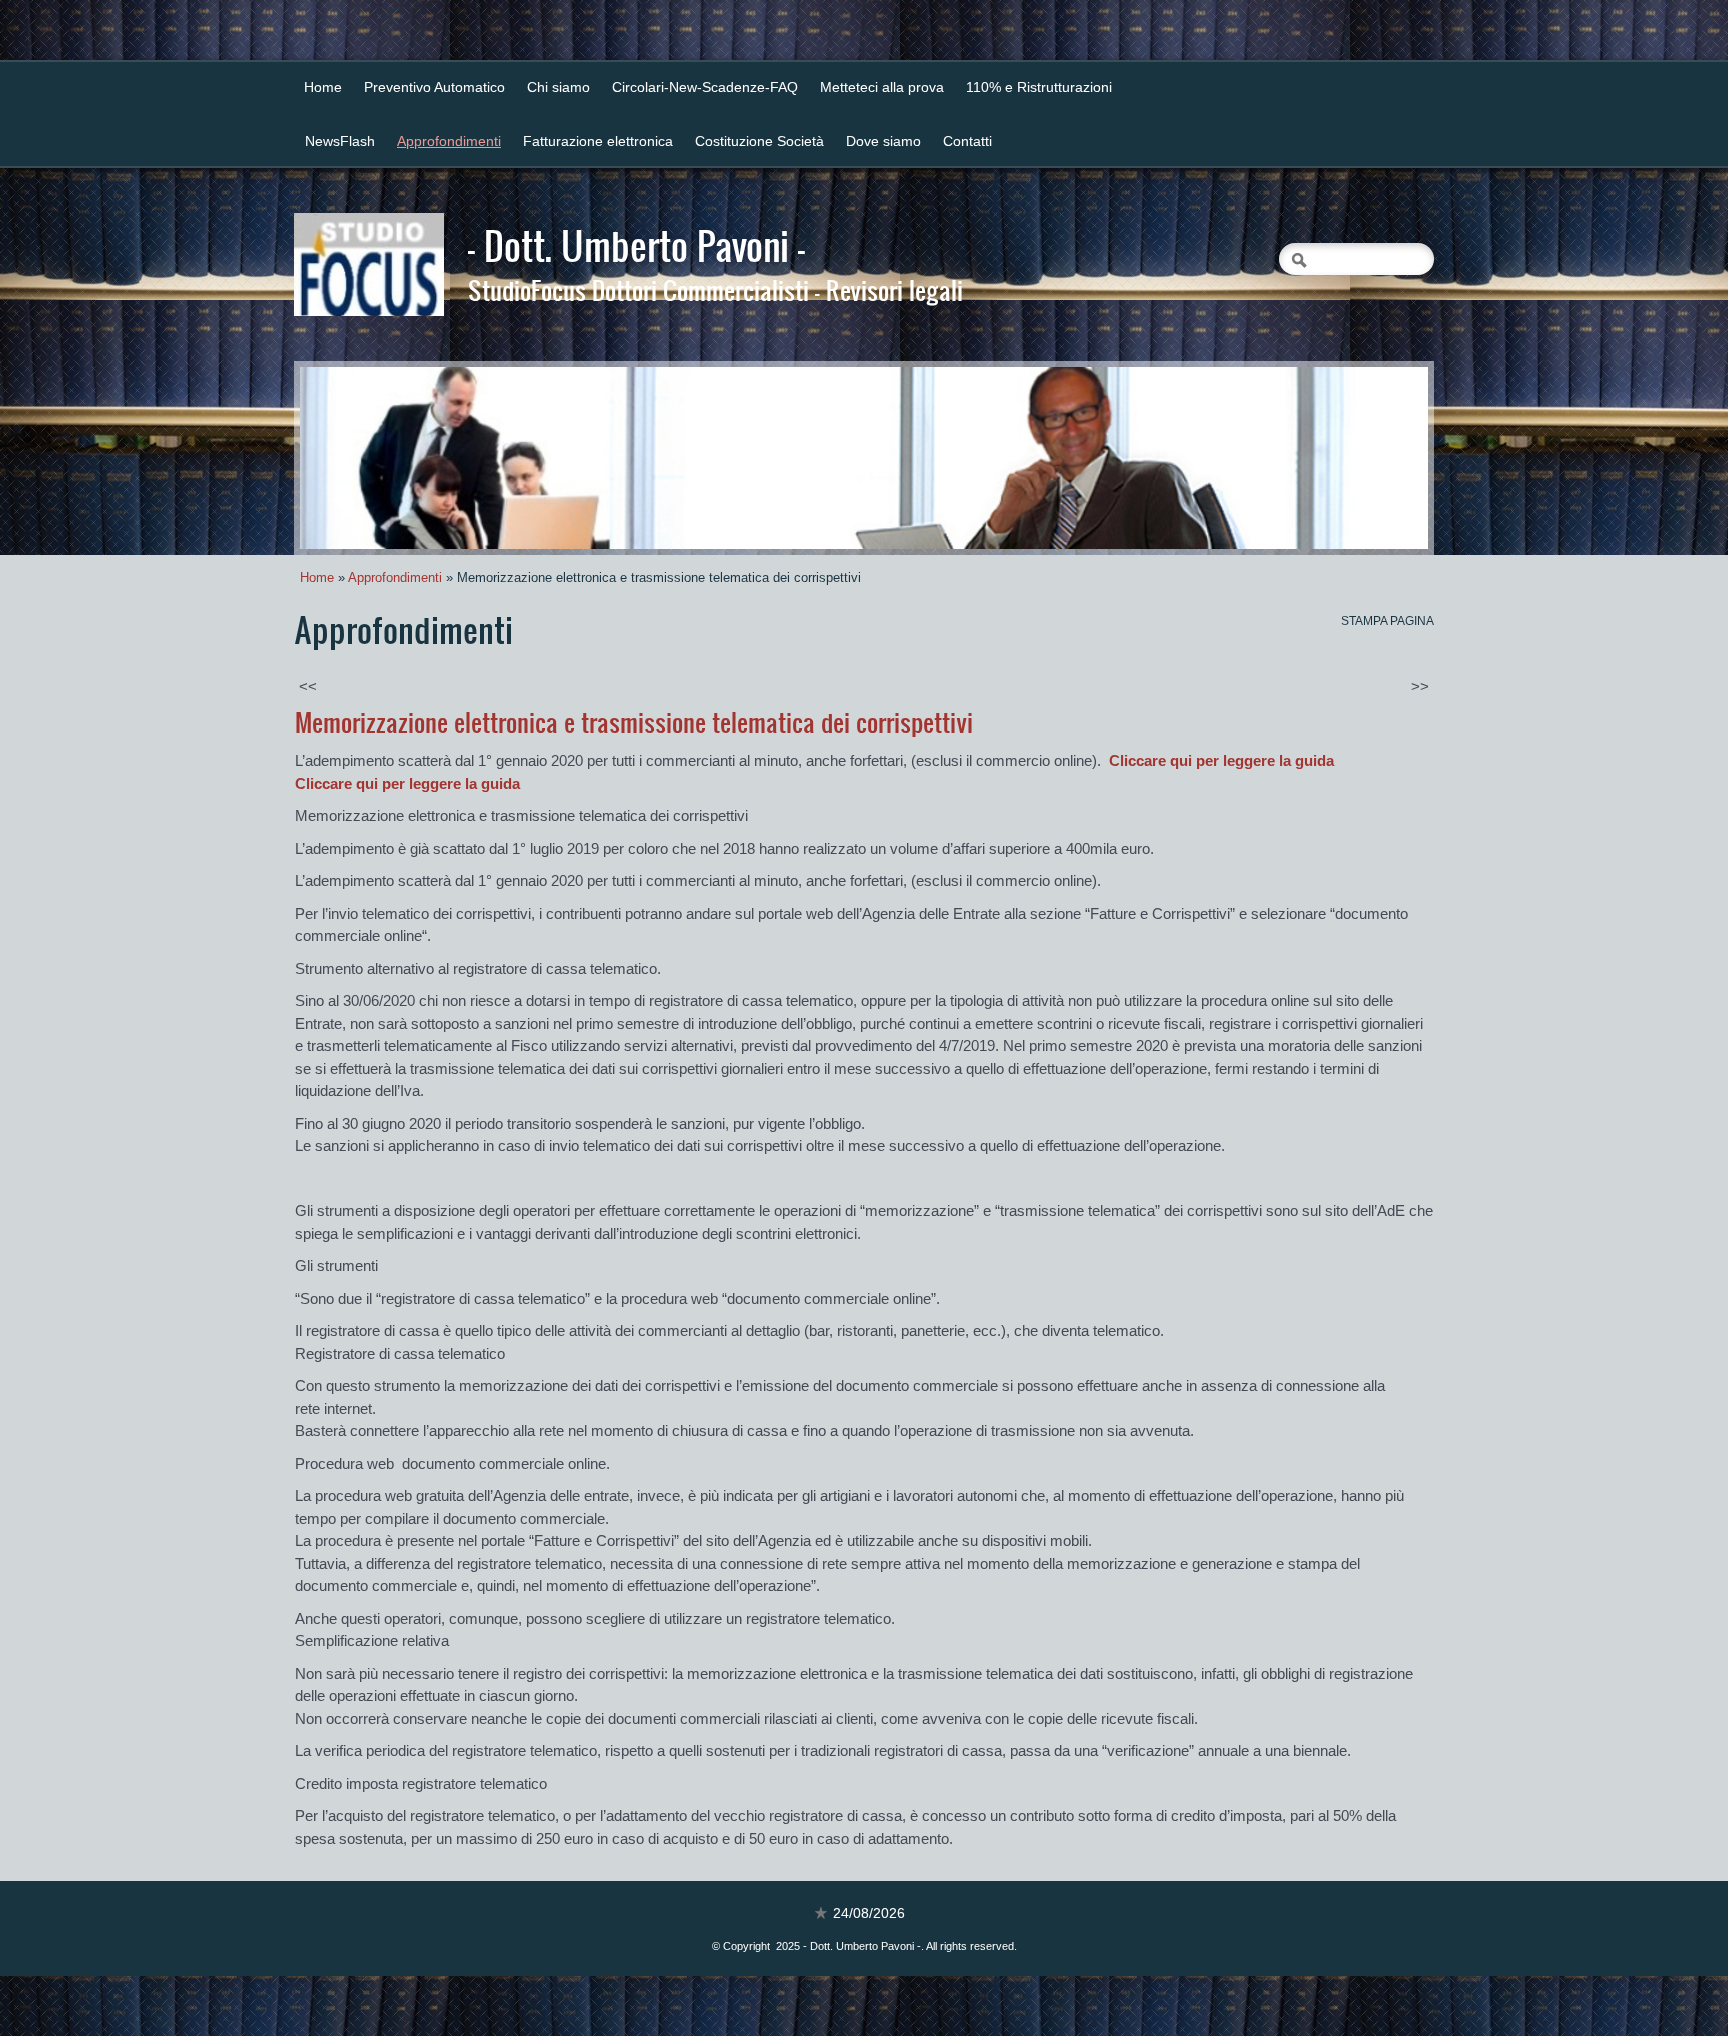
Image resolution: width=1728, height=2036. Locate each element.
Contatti (967, 141)
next (1372, 458)
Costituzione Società (759, 141)
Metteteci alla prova (882, 87)
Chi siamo (558, 87)
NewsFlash (340, 141)
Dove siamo (883, 141)
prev (356, 458)
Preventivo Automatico (434, 87)
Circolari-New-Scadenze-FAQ (705, 87)
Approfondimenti (449, 141)
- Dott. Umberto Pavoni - (636, 245)
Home (323, 87)
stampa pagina (1387, 621)
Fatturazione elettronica (598, 141)
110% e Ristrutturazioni (1039, 87)
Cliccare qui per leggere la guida (1221, 760)
